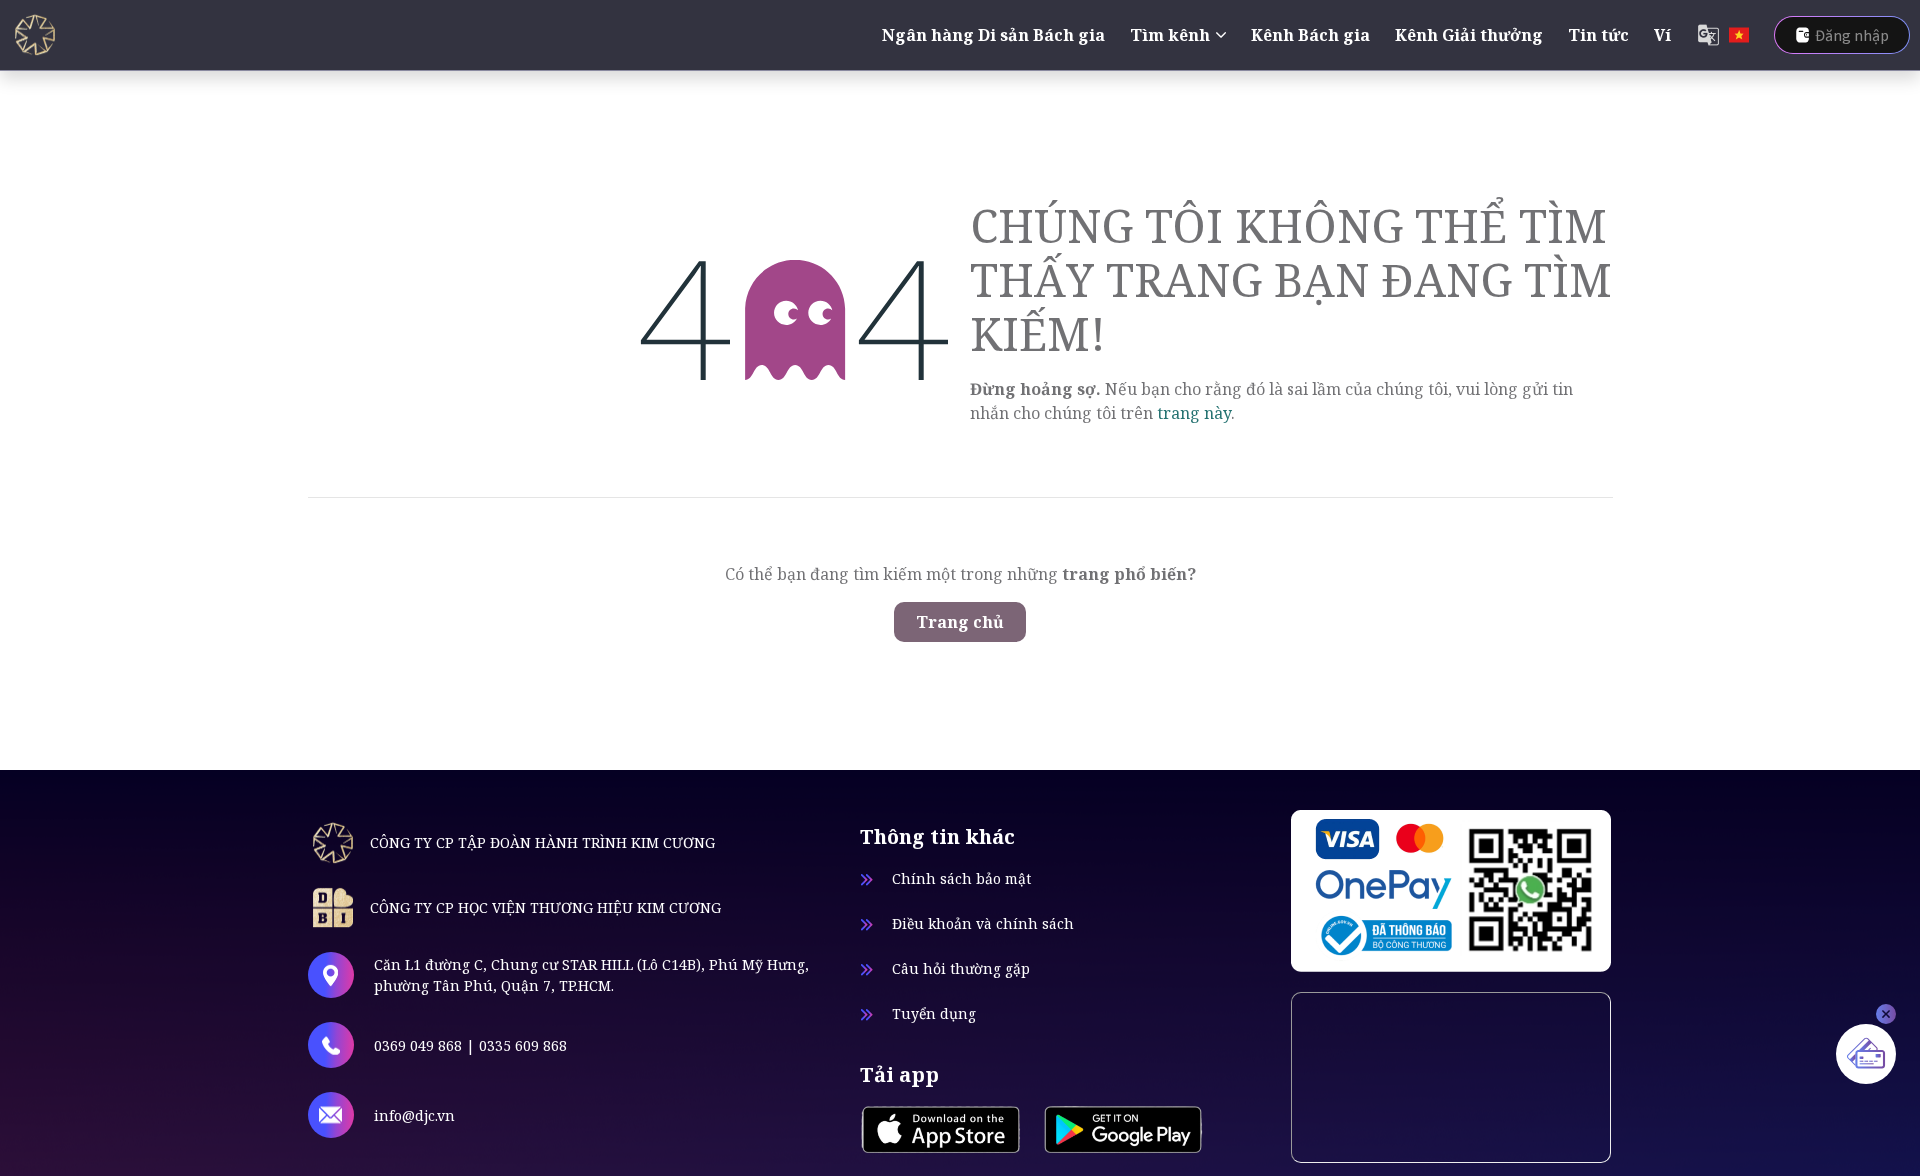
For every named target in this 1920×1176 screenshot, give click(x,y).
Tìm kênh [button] (1170, 35)
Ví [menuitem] (1662, 35)
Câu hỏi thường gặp (961, 968)
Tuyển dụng (934, 1013)
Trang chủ (960, 622)
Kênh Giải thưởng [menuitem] (1469, 35)
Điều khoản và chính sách (983, 923)
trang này (1194, 413)
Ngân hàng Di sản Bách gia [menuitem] (993, 35)
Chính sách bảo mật (961, 878)
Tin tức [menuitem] (1598, 35)
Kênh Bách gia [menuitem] (1310, 35)
